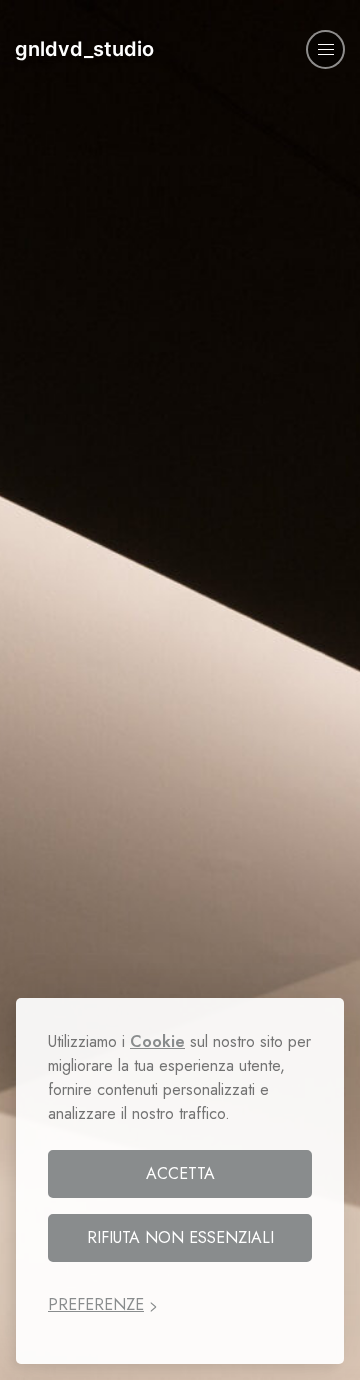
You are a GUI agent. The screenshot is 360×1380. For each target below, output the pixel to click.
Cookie (157, 1041)
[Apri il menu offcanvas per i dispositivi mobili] (325, 49)
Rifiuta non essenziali (180, 1237)
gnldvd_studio (84, 49)
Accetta (180, 1173)
